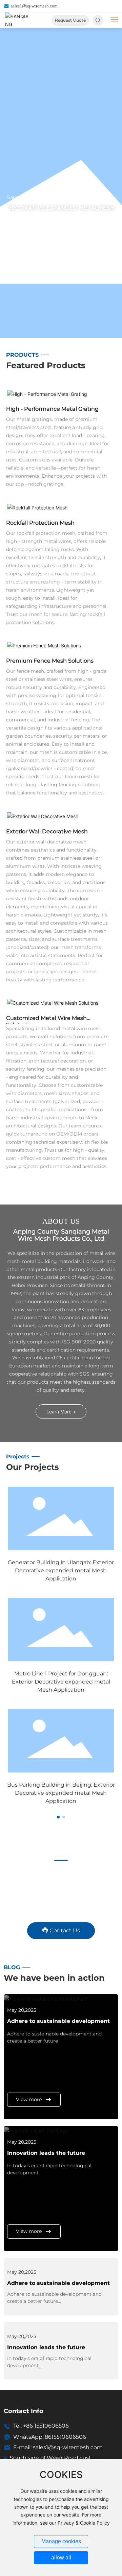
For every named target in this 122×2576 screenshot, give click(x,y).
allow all (61, 2558)
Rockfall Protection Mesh (40, 523)
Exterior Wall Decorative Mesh (47, 831)
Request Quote (70, 20)
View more (29, 2099)
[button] (58, 1817)
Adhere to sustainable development (58, 2021)
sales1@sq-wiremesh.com (34, 6)
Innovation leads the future (46, 2153)
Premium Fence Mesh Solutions (50, 661)
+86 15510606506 (46, 2426)
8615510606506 (65, 2437)
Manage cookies (61, 2541)
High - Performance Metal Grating (52, 409)
